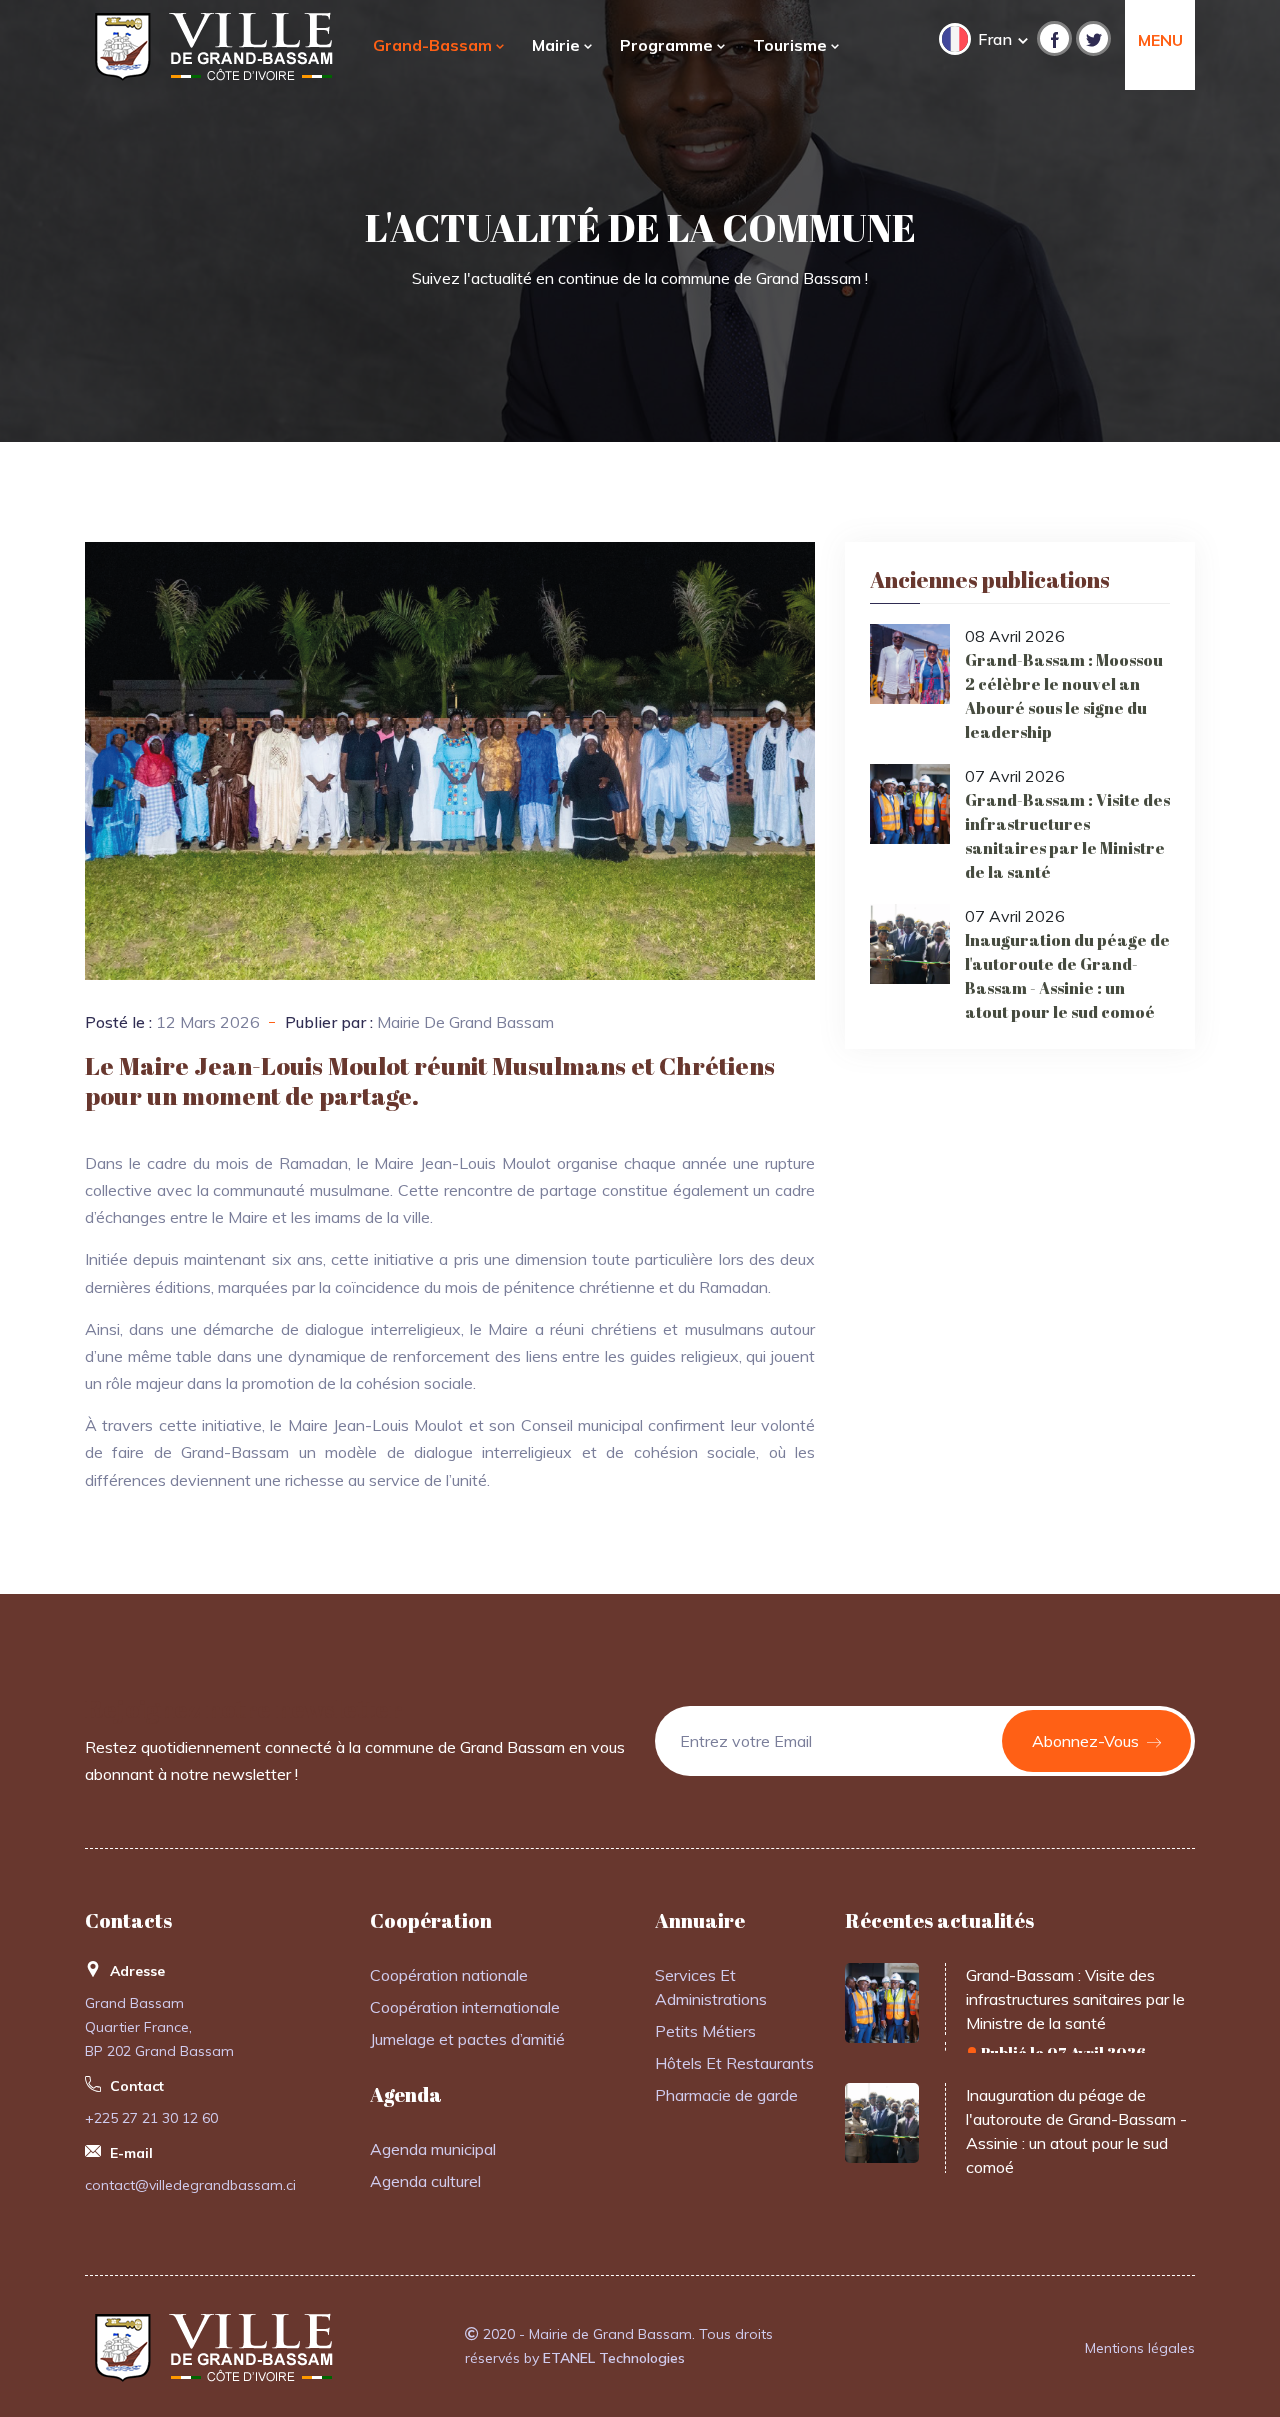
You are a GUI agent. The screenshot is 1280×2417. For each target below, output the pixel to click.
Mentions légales (1140, 2348)
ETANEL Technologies (614, 2358)
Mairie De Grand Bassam (465, 1022)
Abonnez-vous (1087, 1741)
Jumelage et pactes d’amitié (467, 2039)
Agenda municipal (433, 2149)
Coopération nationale (449, 1975)
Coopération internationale (465, 2007)
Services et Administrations (711, 1987)
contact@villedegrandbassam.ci (190, 2185)
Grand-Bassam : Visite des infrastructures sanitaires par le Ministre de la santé (1067, 836)
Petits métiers (705, 2031)
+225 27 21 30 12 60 (151, 2118)
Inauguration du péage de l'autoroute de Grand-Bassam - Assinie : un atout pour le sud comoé (1067, 976)
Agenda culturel (425, 2181)
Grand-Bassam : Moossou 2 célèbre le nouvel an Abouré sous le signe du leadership (1064, 696)
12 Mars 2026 (208, 1022)
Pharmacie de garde (726, 2095)
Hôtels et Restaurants (734, 2063)
